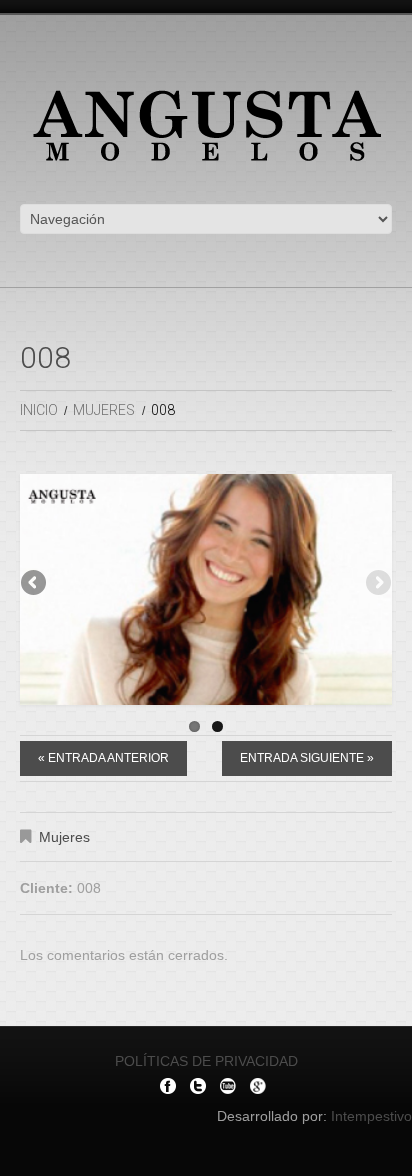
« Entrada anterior (103, 761)
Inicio (39, 410)
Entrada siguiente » (307, 761)
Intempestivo (371, 1119)
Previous (35, 586)
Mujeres (104, 410)
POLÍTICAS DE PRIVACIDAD (206, 1064)
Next (377, 586)
